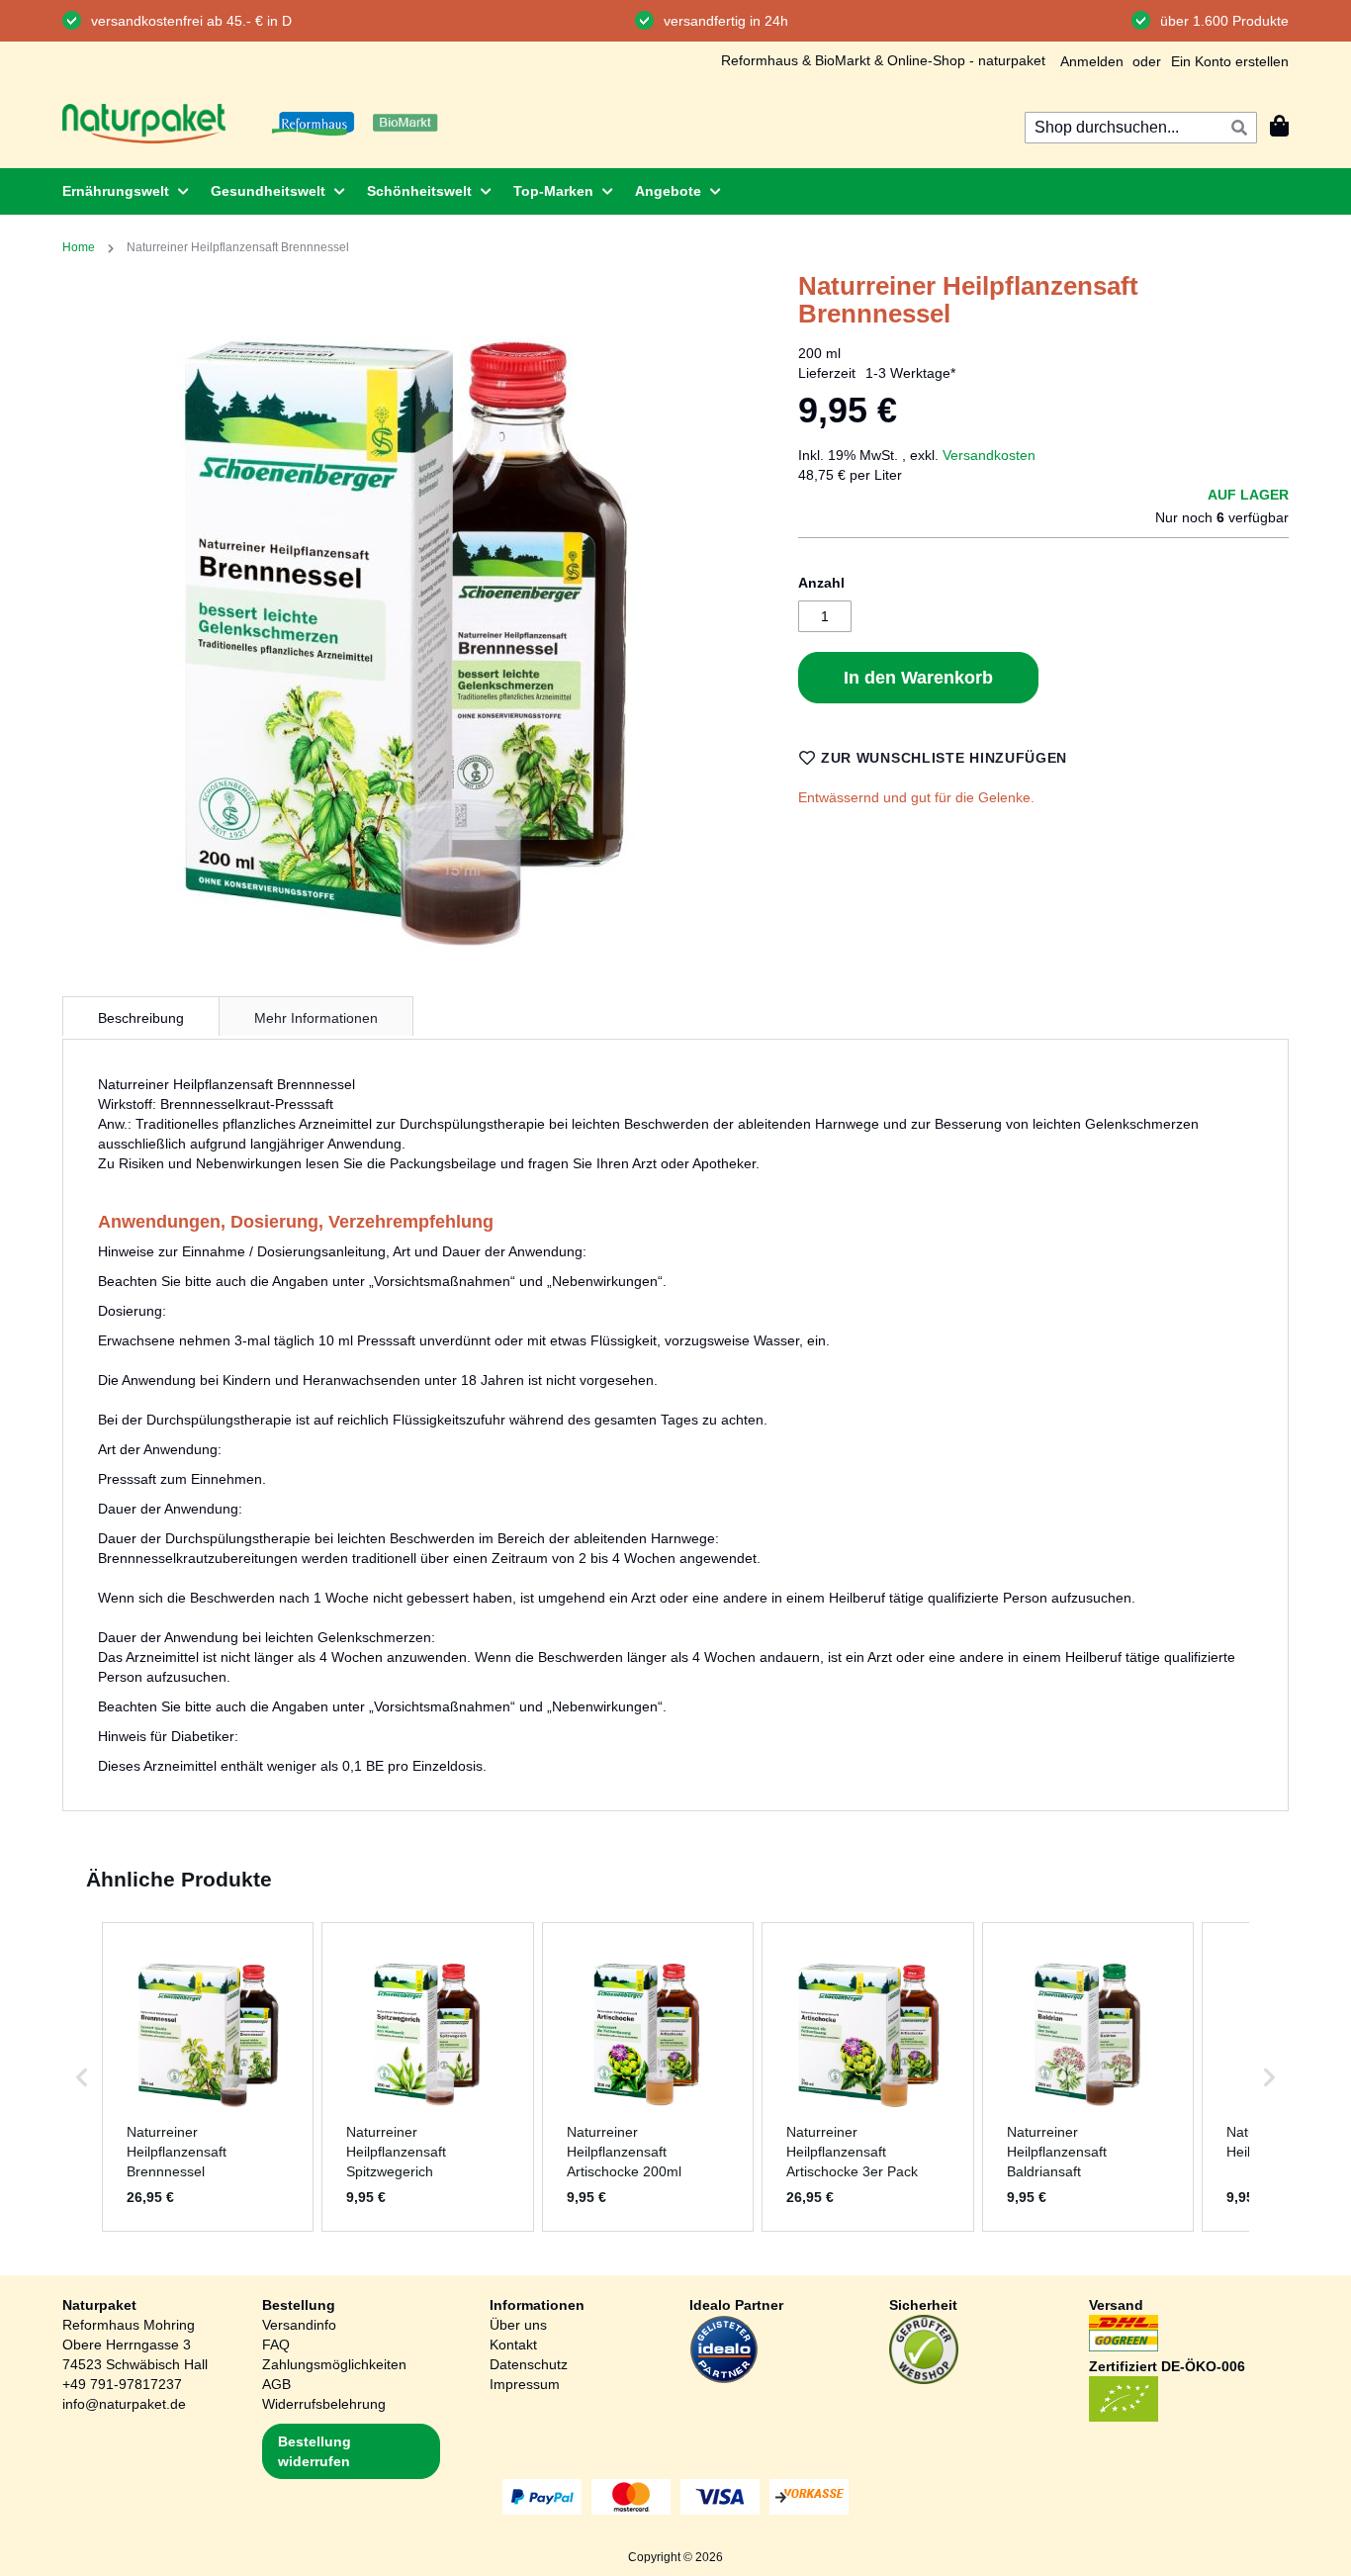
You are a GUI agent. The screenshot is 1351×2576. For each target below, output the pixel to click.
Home (79, 247)
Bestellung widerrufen (315, 2451)
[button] (82, 2076)
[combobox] (1141, 128)
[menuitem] (120, 191)
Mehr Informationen (316, 1018)
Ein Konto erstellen (1230, 61)
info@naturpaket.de (124, 2404)
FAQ (276, 2345)
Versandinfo (299, 2325)
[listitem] (208, 2076)
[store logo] (144, 124)
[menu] (675, 191)
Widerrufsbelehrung (324, 2404)
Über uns (518, 2325)
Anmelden (1092, 61)
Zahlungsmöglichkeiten (334, 2364)
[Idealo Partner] (724, 2379)
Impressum (525, 2384)
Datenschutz (529, 2364)
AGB (276, 2384)
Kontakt (513, 2345)
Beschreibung (141, 1018)
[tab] (141, 1016)
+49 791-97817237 (122, 2384)
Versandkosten (989, 455)
